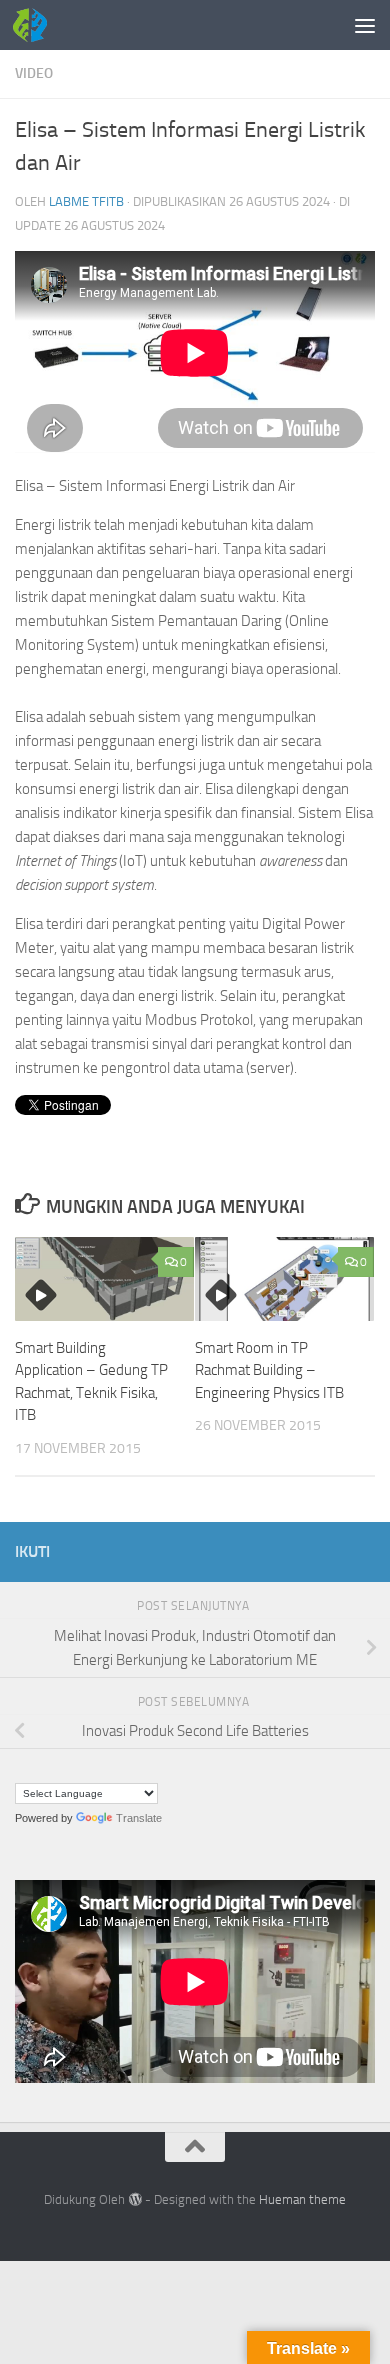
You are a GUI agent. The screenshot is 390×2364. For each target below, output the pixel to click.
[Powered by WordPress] (134, 2199)
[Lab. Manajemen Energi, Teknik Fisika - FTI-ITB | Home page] (35, 25)
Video (34, 73)
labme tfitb (86, 201)
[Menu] (365, 25)
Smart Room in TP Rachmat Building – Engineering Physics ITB (269, 1370)
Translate (139, 1818)
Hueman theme (302, 2199)
